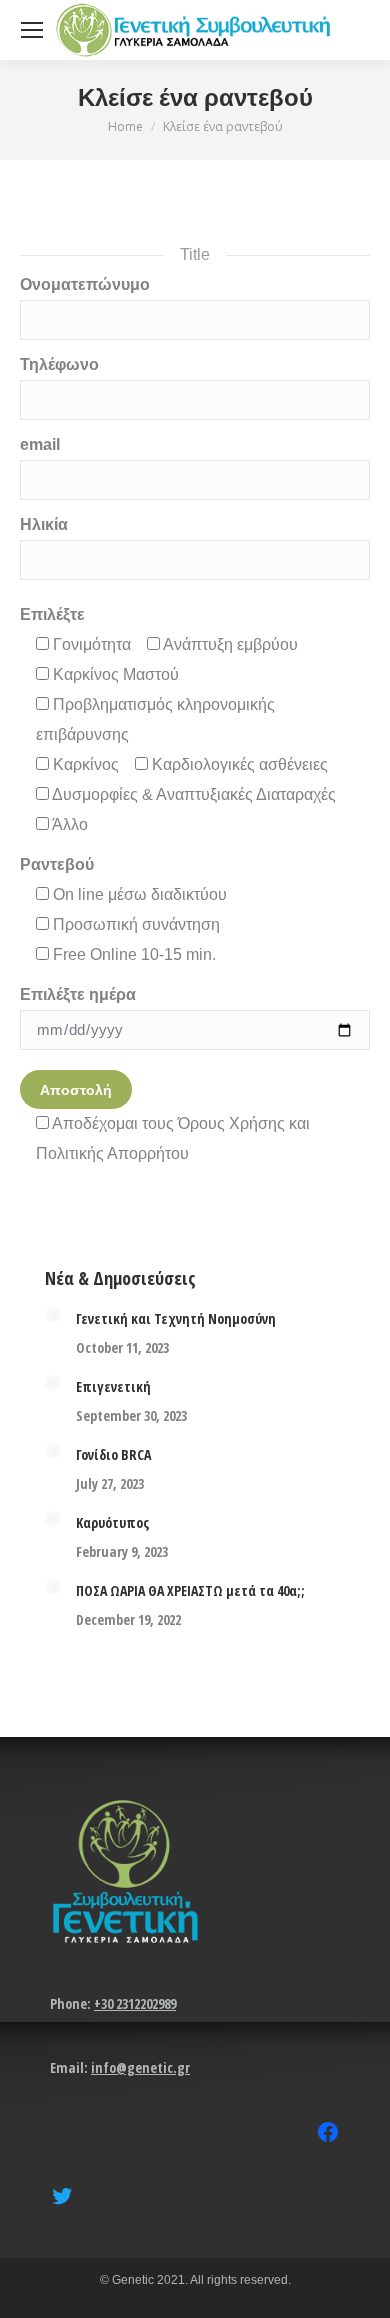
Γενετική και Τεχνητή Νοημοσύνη (176, 1318)
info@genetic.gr (140, 2067)
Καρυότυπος (112, 1522)
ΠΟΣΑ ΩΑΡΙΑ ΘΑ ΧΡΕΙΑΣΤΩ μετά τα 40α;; (190, 1590)
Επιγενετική (113, 1386)
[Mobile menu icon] (32, 30)
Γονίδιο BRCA (113, 1454)
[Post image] (53, 1315)
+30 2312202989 (135, 2003)
